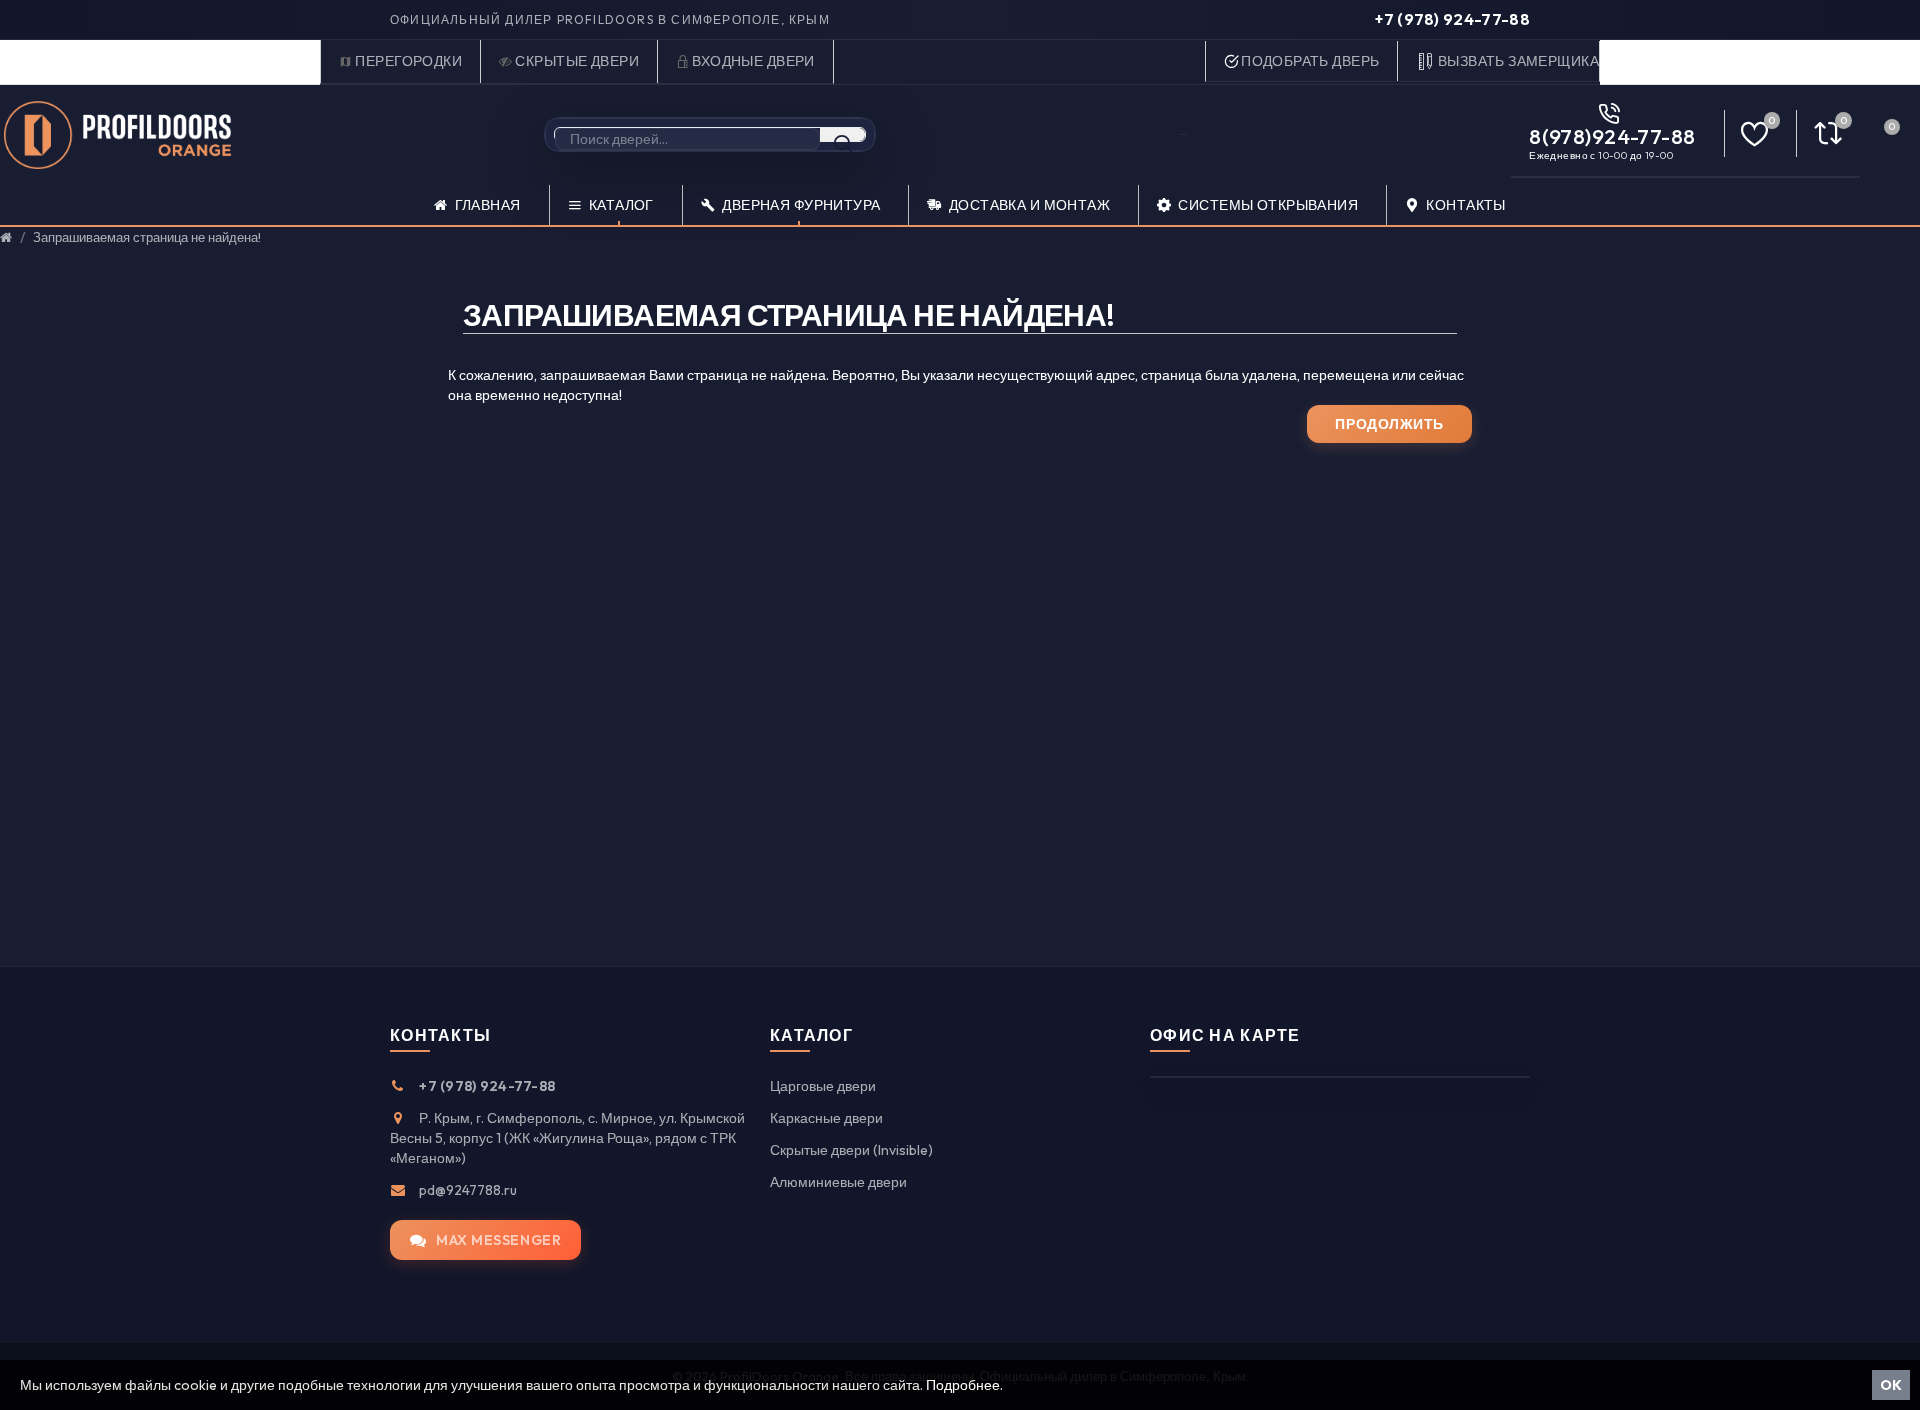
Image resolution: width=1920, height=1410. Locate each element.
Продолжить (1389, 424)
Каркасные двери (826, 1118)
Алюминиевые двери (838, 1182)
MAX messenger (498, 1240)
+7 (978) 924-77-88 (1452, 19)
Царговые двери (823, 1086)
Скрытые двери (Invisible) (851, 1150)
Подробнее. (964, 1385)
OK (1891, 1385)
